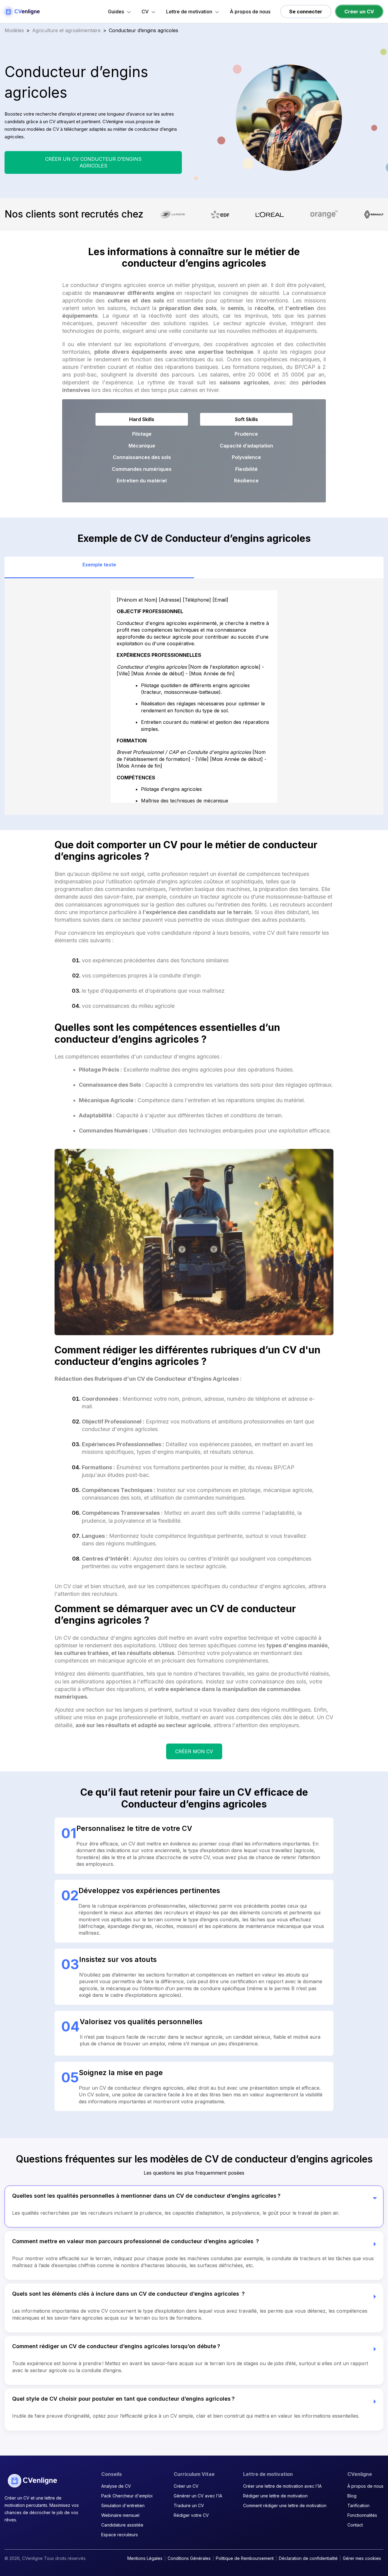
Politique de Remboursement (245, 2558)
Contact (355, 2525)
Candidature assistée (122, 2525)
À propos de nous (250, 12)
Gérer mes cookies (362, 2558)
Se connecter (306, 12)
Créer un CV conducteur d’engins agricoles (93, 162)
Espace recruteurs (120, 2535)
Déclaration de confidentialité (308, 2558)
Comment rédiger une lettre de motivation (285, 2505)
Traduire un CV (189, 2505)
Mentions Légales (145, 2558)
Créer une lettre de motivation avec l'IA (282, 2486)
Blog (352, 2496)
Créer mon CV (194, 1751)
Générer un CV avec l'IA (198, 2496)
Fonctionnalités (362, 2515)
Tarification (358, 2505)
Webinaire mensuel (120, 2515)
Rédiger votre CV (191, 2515)
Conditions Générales (189, 2558)
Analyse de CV (116, 2486)
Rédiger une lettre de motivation (275, 2496)
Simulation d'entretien (123, 2505)
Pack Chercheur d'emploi (127, 2496)
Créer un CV (359, 12)
